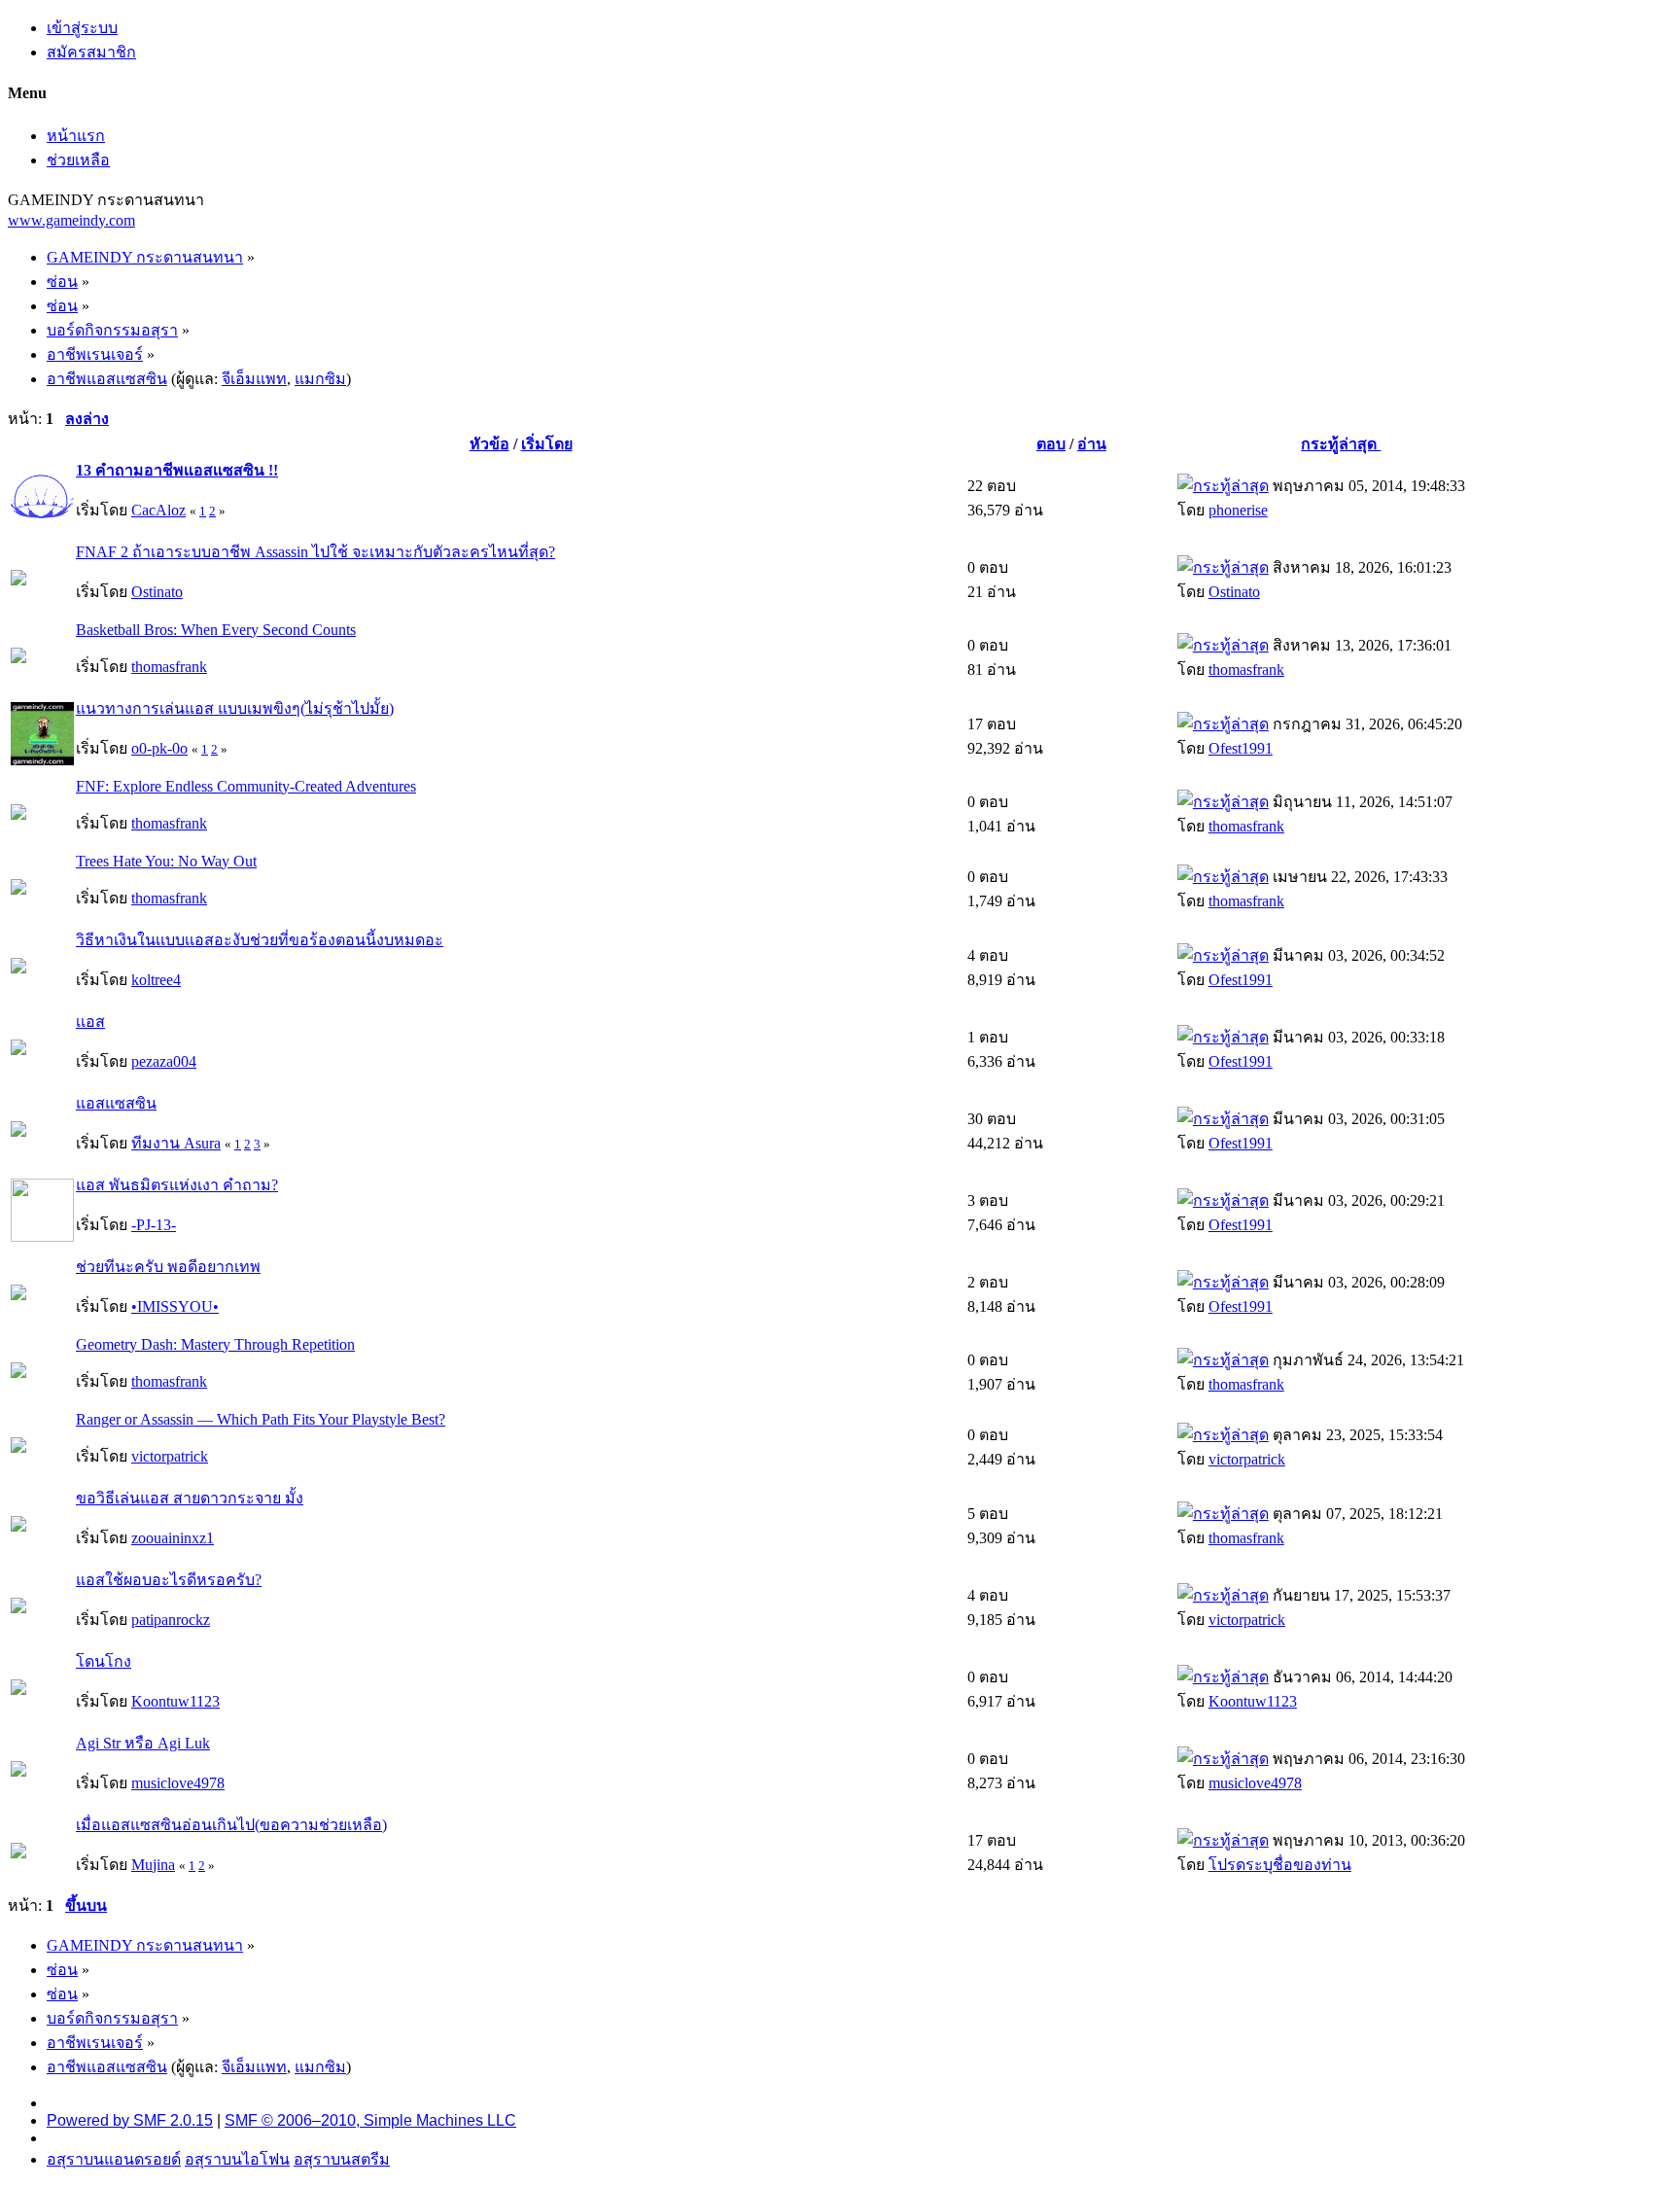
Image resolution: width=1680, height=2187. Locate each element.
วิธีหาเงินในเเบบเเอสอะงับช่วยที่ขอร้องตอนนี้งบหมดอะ (260, 940)
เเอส (90, 1022)
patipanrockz (171, 1620)
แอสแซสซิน (116, 1103)
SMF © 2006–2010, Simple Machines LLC (370, 2120)
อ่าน (1092, 444)
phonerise (1238, 510)
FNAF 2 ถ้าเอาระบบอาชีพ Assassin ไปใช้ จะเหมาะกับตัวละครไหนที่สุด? (315, 552)
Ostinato (157, 592)
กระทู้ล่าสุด (1341, 444)
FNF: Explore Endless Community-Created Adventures (246, 786)
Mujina (153, 1865)
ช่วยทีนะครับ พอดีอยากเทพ (168, 1267)
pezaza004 (164, 1061)
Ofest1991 (1241, 748)
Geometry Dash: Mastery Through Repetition (215, 1344)
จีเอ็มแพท (254, 379)
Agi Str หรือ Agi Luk (143, 1743)
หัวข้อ (490, 444)
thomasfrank (169, 667)
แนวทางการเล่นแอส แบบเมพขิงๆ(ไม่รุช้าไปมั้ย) (235, 708)
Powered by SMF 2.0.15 (130, 2120)
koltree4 (156, 980)
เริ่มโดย (547, 444)
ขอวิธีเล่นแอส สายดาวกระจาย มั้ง (190, 1498)
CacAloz (158, 510)
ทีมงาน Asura (176, 1143)
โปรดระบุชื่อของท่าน (1280, 1865)
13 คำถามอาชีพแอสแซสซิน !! (177, 470)
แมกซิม (320, 379)
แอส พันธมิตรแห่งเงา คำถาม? (177, 1185)
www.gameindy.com (71, 220)
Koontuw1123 (175, 1701)
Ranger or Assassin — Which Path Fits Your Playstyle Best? (261, 1419)
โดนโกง (104, 1661)
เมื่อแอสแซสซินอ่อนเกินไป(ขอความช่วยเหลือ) (231, 1825)
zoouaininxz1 (173, 1538)
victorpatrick (170, 1456)
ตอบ (1051, 444)
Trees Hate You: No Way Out (166, 861)
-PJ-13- (154, 1225)
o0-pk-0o (159, 748)
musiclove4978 (178, 1783)
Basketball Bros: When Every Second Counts (216, 630)
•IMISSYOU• (175, 1306)
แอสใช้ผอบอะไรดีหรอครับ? (169, 1580)
